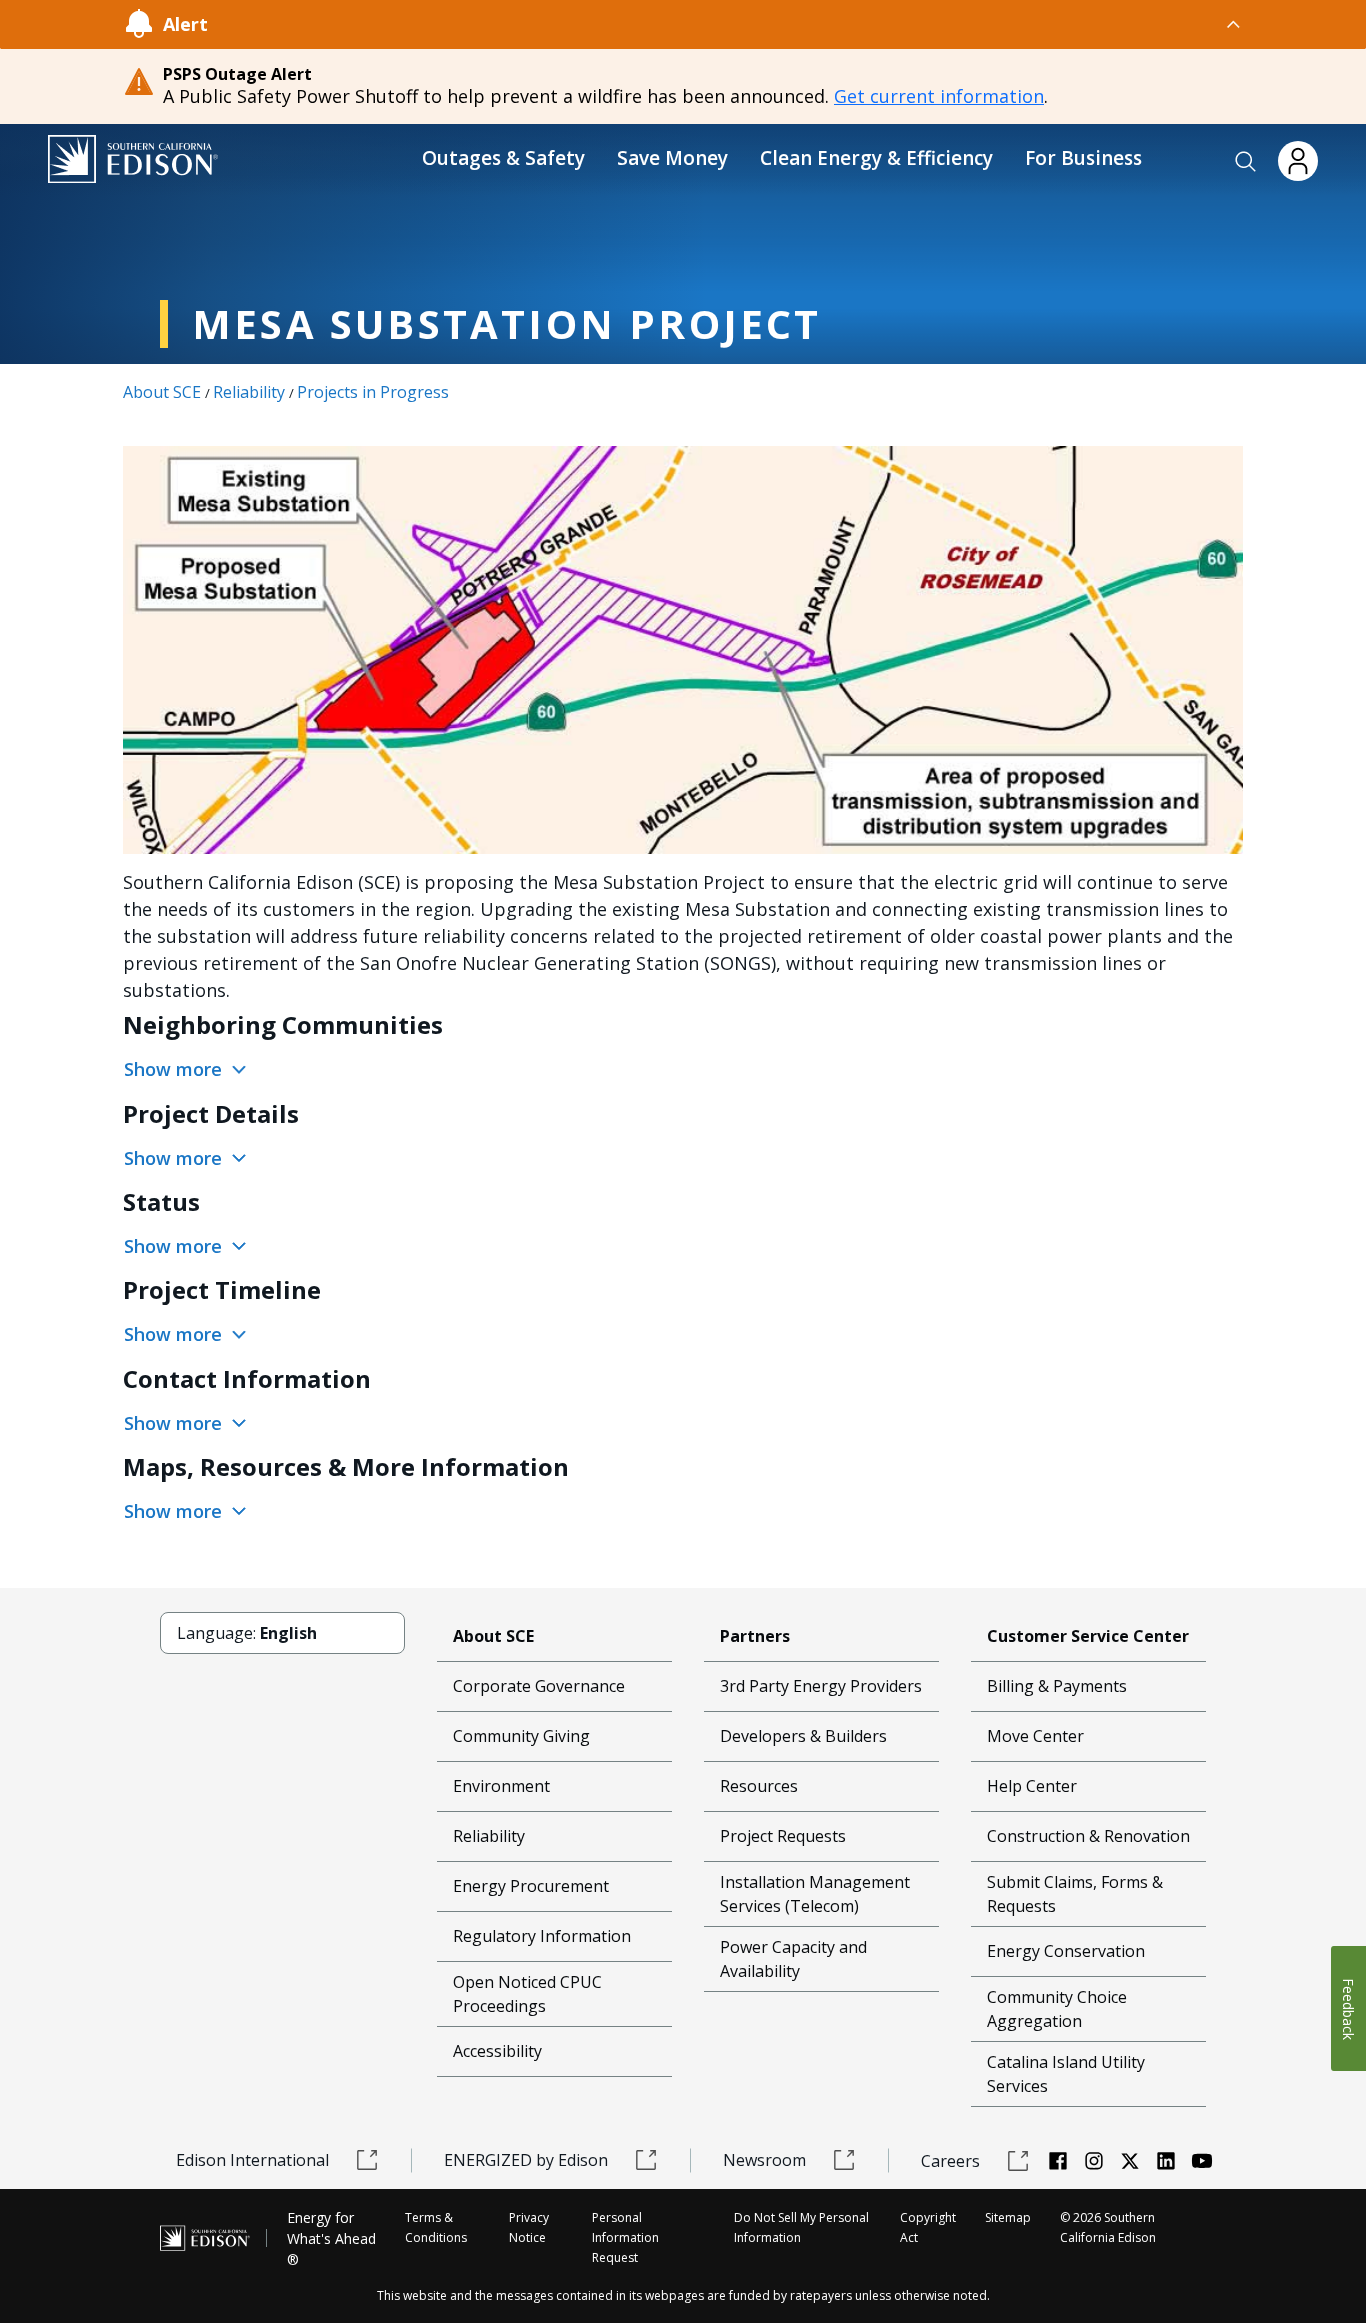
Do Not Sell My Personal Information (801, 2227)
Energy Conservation (1066, 1951)
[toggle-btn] (725, 24)
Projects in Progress (373, 392)
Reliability (249, 392)
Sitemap (1008, 2217)
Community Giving (521, 1736)
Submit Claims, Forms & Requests (1075, 1894)
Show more (175, 1069)
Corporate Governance (539, 1686)
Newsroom (764, 2160)
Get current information (939, 96)
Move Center (1035, 1736)
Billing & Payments (1057, 1686)
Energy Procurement (531, 1886)
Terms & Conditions (436, 2227)
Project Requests (783, 1836)
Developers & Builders (803, 1736)
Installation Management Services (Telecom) (815, 1894)
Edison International (252, 2160)
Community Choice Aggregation (1057, 2009)
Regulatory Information (542, 1936)
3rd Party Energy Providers (821, 1686)
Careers (950, 2161)
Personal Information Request (625, 2237)
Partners (755, 1636)
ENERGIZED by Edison (526, 2160)
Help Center (1032, 1786)
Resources (759, 1786)
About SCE (162, 392)
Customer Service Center (1088, 1636)
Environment (501, 1786)
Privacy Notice (529, 2227)
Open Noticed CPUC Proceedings (527, 1994)
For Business (1083, 158)
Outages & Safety (503, 158)
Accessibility (497, 2051)
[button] (1246, 162)
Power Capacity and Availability (793, 1959)
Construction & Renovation (1088, 1836)
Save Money (672, 158)
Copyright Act (928, 2227)
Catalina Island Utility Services (1066, 2074)
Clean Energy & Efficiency (876, 158)
